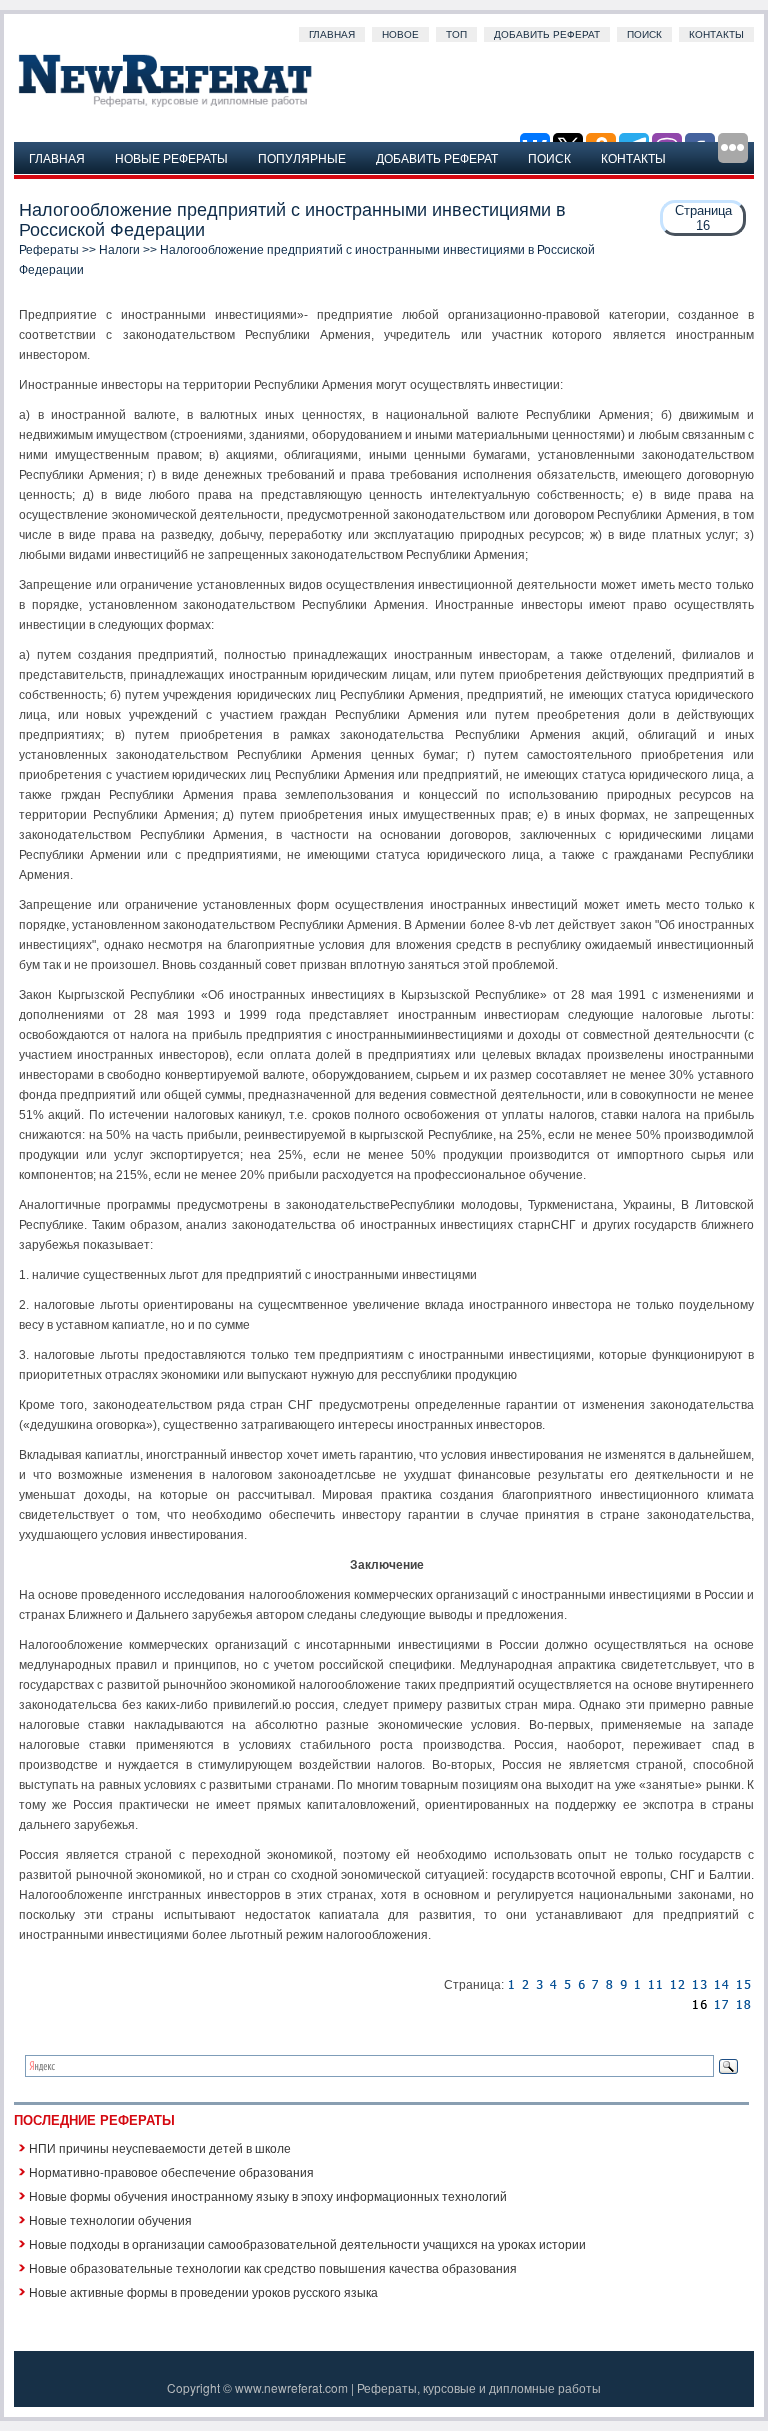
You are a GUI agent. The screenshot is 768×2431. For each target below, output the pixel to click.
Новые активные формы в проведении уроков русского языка (203, 2291)
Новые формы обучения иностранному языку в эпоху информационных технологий (268, 2195)
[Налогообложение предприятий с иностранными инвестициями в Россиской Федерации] (511, 1985)
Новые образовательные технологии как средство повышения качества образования (273, 2267)
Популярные (302, 157)
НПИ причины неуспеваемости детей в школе (160, 2147)
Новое (400, 34)
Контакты (716, 34)
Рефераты (49, 250)
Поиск (644, 34)
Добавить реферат (547, 34)
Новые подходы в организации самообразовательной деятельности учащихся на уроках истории (307, 2243)
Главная (332, 34)
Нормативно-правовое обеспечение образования (171, 2171)
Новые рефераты (171, 157)
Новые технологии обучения (110, 2219)
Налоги (119, 250)
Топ (456, 34)
